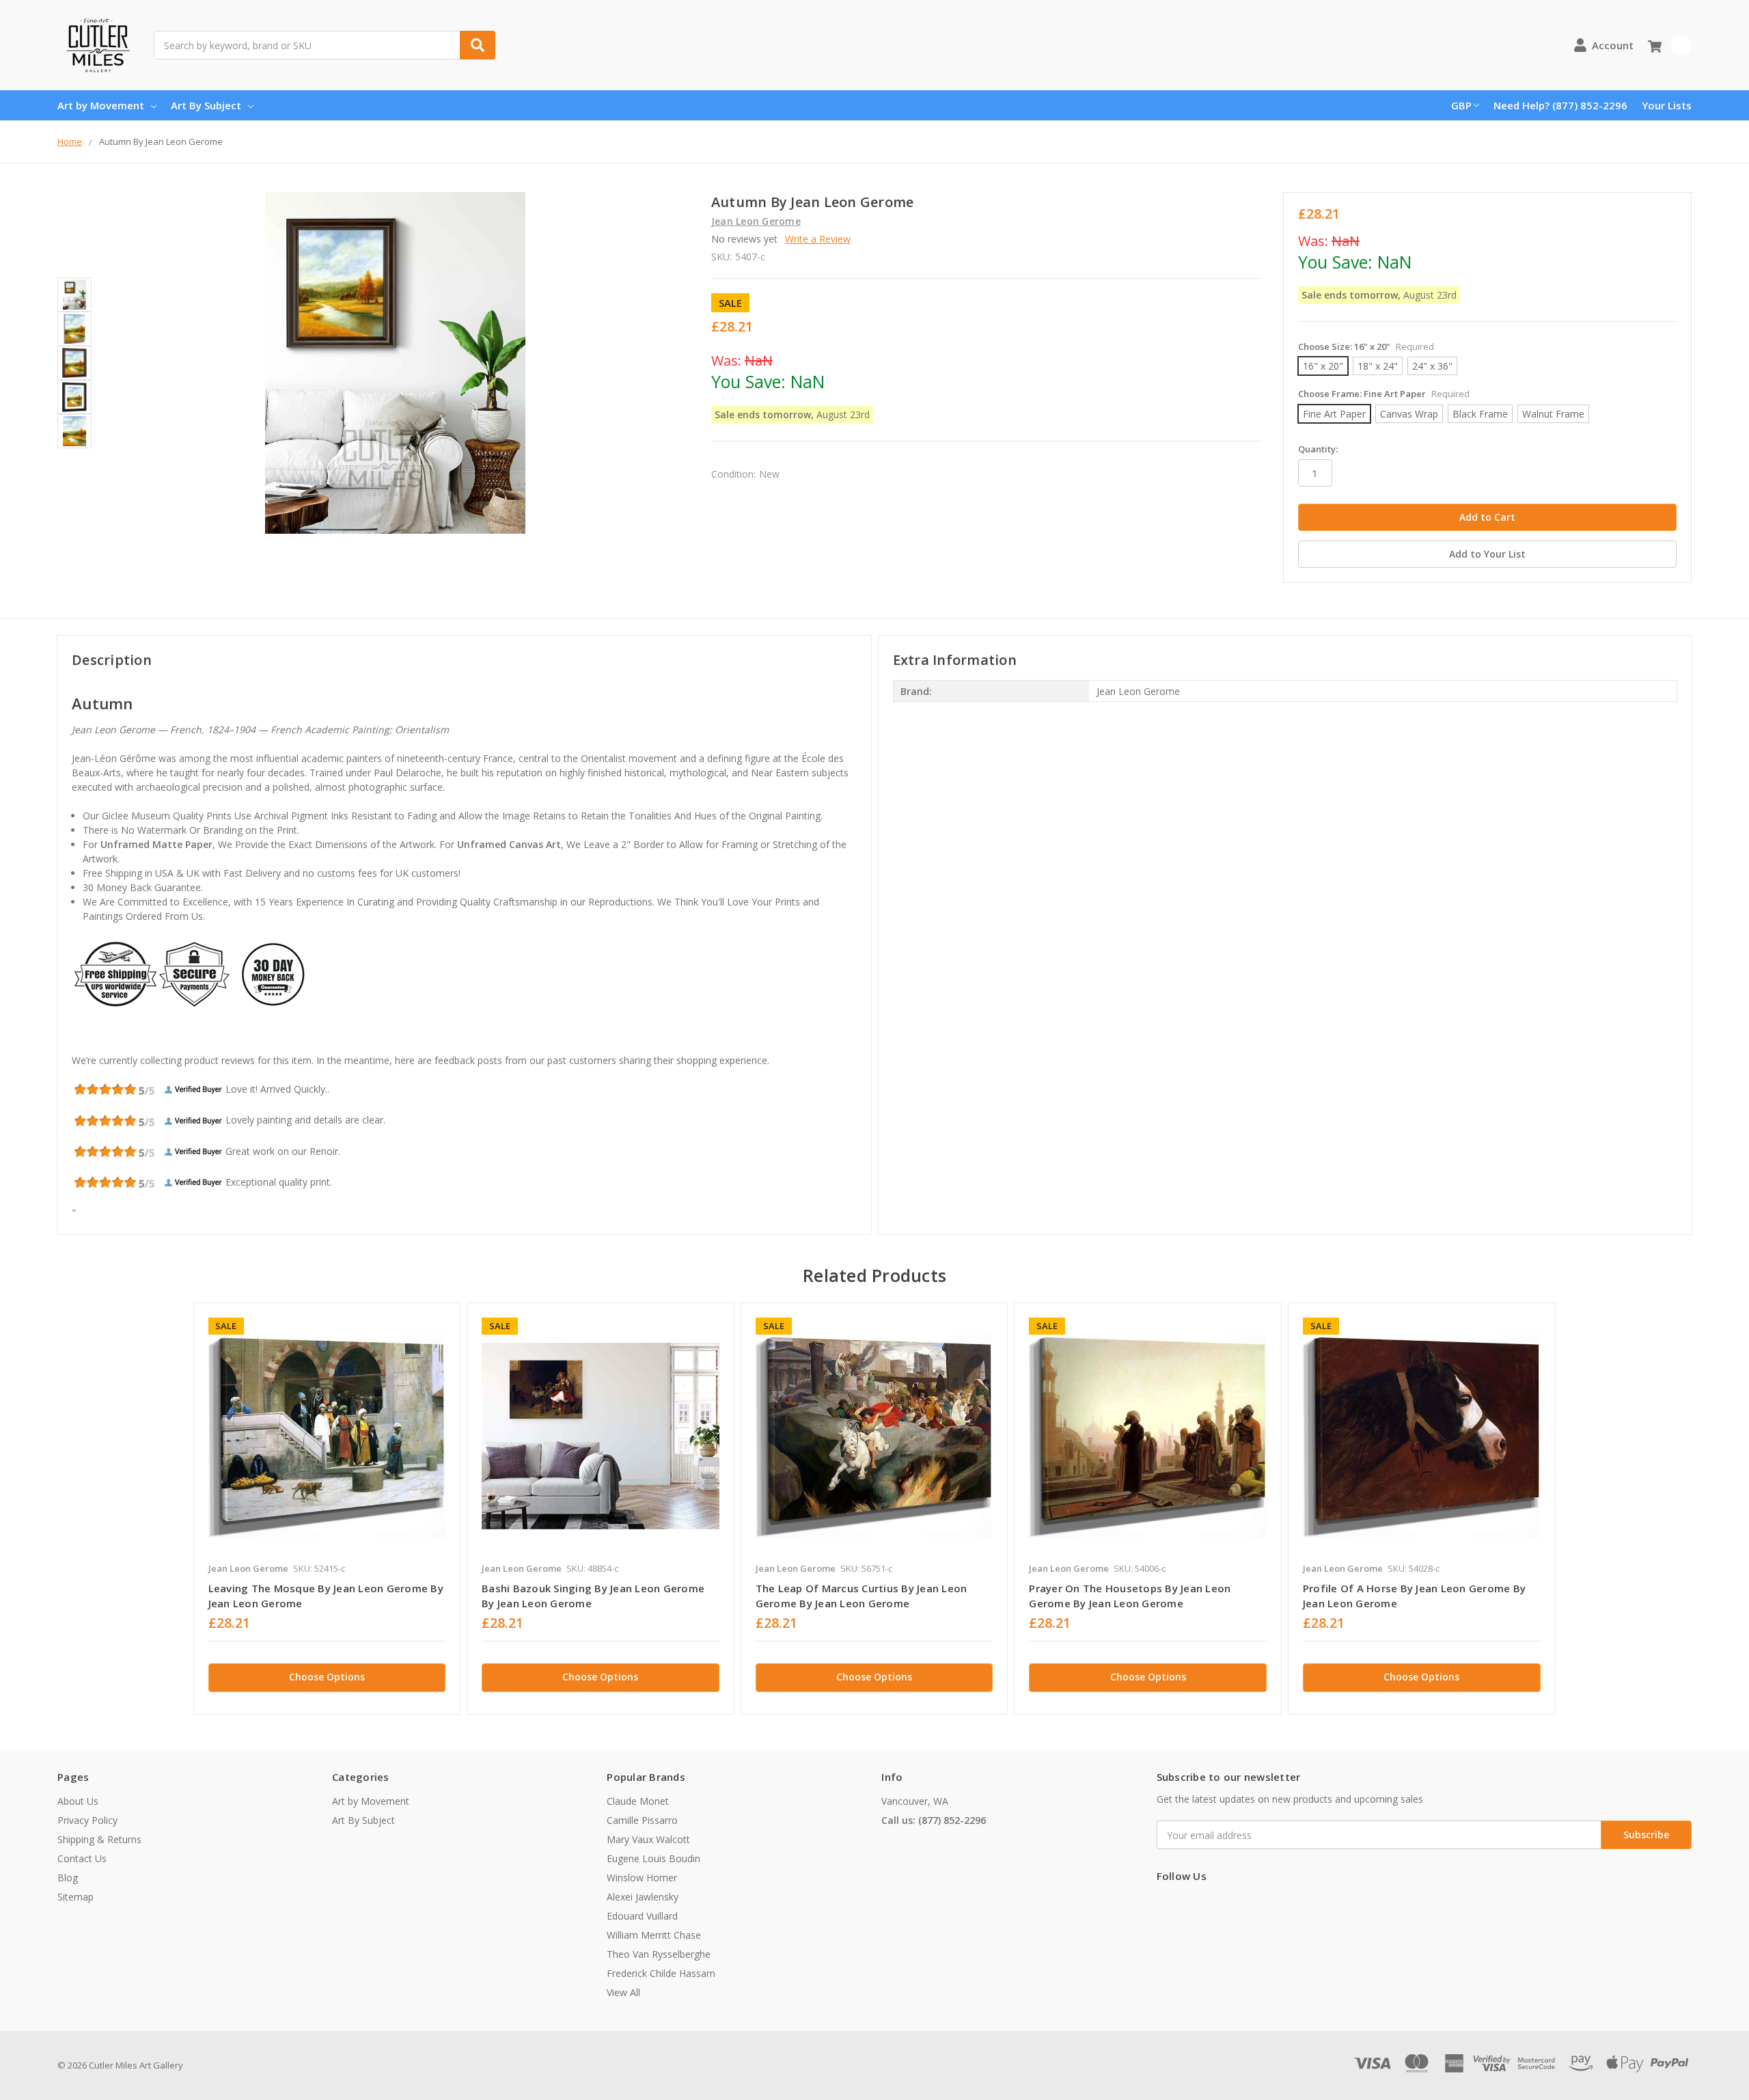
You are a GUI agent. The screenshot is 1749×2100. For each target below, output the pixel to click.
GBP (1461, 105)
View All (623, 1992)
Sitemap (75, 1897)
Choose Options (327, 1677)
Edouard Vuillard (642, 1916)
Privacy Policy (87, 1820)
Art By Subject (206, 105)
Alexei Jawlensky (643, 1897)
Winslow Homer (642, 1878)
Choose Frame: (1384, 394)
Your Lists (1667, 105)
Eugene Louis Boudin (653, 1858)
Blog (68, 1878)
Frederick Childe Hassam (661, 1973)
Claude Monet (638, 1801)
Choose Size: (1366, 346)
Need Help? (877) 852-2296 (1560, 105)
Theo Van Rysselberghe (659, 1954)
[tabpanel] (327, 1509)
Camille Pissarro (642, 1820)
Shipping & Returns (99, 1839)
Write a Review (818, 239)
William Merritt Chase (654, 1935)
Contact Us (82, 1858)
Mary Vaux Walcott (648, 1839)
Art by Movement (101, 105)
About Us (78, 1801)
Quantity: (1318, 449)
